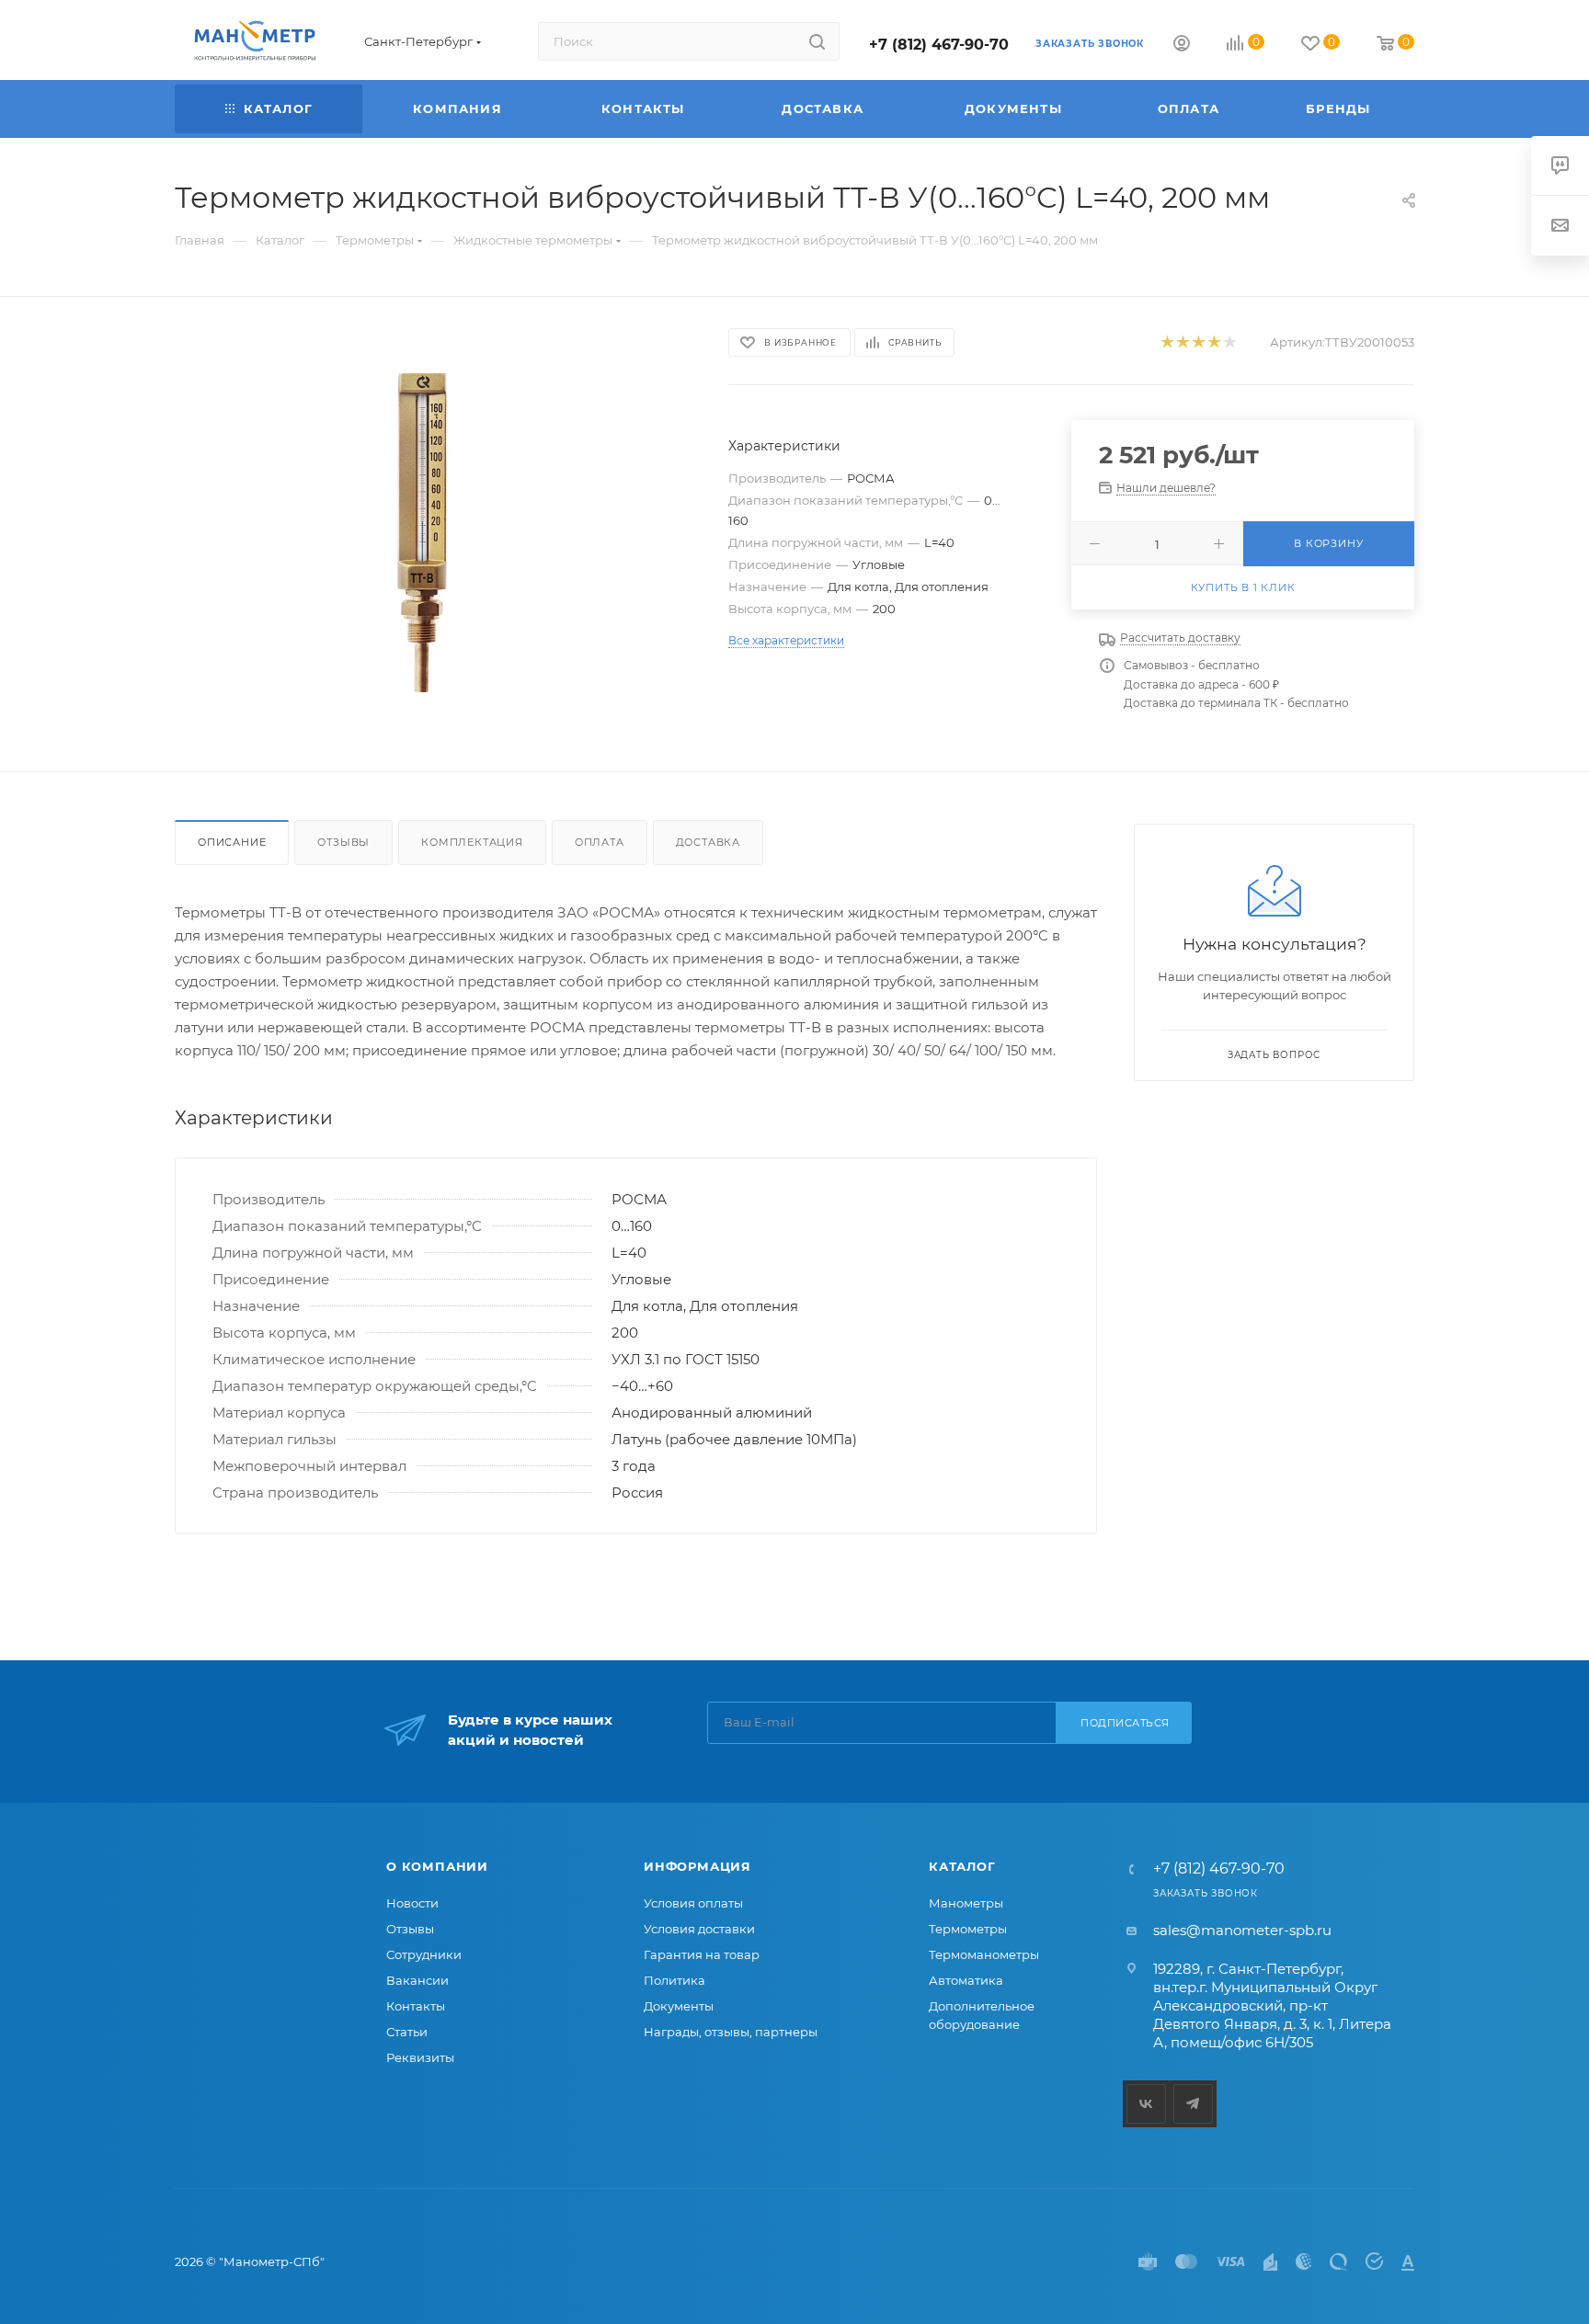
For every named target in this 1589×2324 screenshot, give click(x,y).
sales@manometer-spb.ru (1242, 1930)
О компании (437, 1866)
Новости (412, 1903)
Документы (679, 2006)
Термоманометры (984, 1954)
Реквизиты (420, 2057)
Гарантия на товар (702, 1954)
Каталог (962, 1866)
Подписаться (1125, 1723)
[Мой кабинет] (1182, 46)
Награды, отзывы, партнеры (731, 2032)
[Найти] (817, 41)
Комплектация (472, 842)
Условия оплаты (693, 1903)
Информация (697, 1866)
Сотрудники (424, 1954)
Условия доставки (699, 1929)
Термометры (968, 1929)
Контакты (416, 2006)
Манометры (966, 1903)
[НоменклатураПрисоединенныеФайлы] (435, 534)
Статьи (407, 2032)
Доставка (708, 842)
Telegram (1193, 2104)
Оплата (600, 842)
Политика (674, 1980)
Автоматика (966, 1980)
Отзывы (343, 842)
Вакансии (417, 1980)
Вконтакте (1146, 2104)
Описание (232, 842)
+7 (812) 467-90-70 (939, 45)
